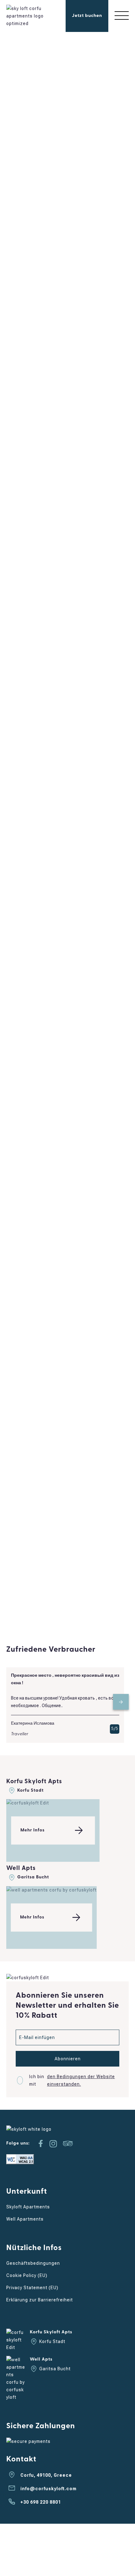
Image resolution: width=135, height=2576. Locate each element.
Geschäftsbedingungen (33, 2263)
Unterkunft (36, 176)
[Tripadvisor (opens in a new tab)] (68, 2144)
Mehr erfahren (67, 418)
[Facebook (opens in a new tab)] (40, 2144)
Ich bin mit (72, 2080)
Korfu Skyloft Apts (34, 1782)
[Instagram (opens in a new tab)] (53, 2144)
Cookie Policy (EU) (27, 2275)
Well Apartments (25, 2219)
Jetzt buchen (87, 16)
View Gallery (54, 139)
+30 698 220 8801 (41, 2502)
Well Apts (21, 1869)
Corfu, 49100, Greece (46, 2475)
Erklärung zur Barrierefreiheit (40, 2300)
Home (13, 176)
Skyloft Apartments (28, 2207)
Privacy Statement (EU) (32, 2288)
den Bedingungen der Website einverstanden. (81, 2080)
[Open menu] (122, 16)
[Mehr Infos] (28, 1803)
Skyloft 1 (27, 1540)
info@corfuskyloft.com (49, 2489)
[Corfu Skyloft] (27, 23)
